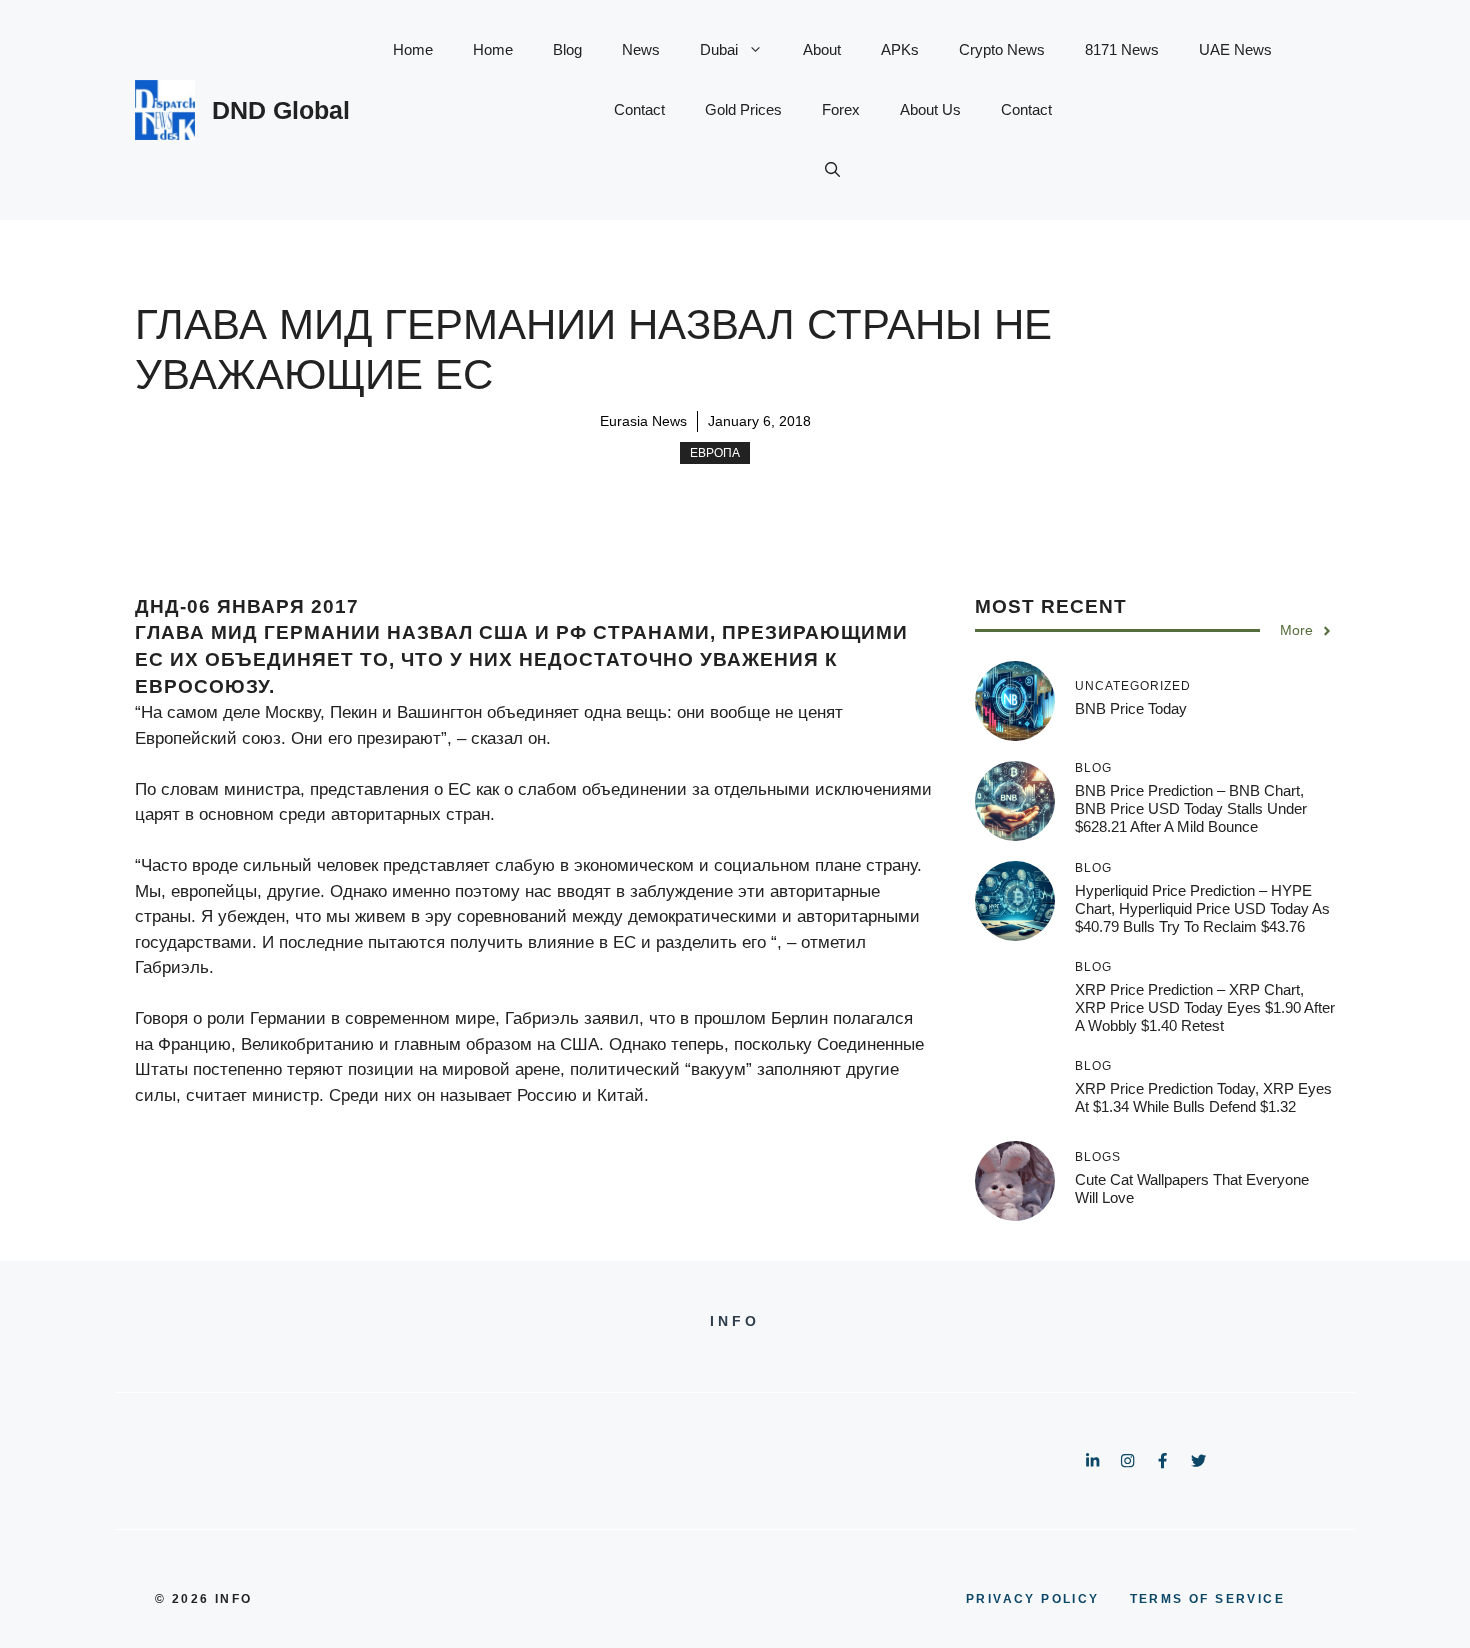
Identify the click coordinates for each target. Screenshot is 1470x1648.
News (641, 49)
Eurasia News (643, 421)
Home (413, 49)
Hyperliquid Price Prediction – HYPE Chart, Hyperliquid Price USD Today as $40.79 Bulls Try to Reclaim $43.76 (1202, 908)
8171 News (1122, 49)
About (822, 49)
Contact (639, 109)
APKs (900, 49)
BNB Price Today (1131, 708)
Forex (841, 109)
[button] (832, 170)
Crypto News (1002, 49)
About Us (930, 109)
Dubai (719, 49)
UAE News (1235, 49)
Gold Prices (743, 109)
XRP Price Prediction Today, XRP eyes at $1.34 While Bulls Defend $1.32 (1203, 1097)
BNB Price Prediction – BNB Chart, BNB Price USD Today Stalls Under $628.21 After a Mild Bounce (1191, 808)
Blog (567, 49)
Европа (715, 453)
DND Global (281, 110)
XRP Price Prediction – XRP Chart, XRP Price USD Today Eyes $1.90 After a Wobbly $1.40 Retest (1205, 1007)
